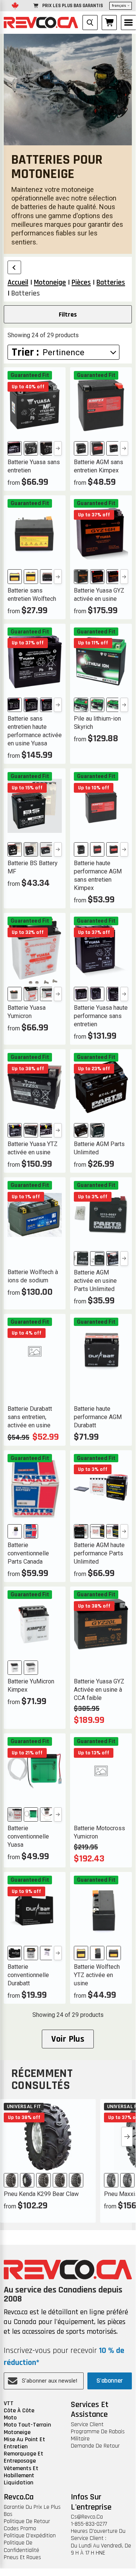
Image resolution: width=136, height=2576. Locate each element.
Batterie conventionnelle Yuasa (28, 1836)
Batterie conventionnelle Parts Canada (28, 1553)
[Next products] (127, 2137)
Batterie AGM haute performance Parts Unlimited (99, 1553)
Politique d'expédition (30, 2536)
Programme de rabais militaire (98, 2435)
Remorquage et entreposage (24, 2457)
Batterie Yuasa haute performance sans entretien (101, 1016)
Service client (87, 2424)
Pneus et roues (22, 2557)
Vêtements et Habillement (21, 2472)
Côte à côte (19, 2411)
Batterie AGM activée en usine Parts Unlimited (95, 1281)
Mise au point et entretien (24, 2443)
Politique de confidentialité (21, 2546)
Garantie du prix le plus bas (32, 2511)
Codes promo (20, 2528)
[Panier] (109, 23)
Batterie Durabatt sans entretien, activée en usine (30, 1417)
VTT (9, 2403)
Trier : (25, 352)
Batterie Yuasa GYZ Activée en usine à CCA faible (99, 1690)
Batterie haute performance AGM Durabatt (98, 1417)
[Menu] (128, 23)
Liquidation (18, 2483)
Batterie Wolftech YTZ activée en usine (97, 1975)
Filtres (68, 314)
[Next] (58, 448)
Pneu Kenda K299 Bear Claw (41, 2194)
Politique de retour (27, 2521)
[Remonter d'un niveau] (14, 267)
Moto (10, 2418)
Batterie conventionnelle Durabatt (28, 1975)
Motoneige (17, 2432)
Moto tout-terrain (27, 2425)
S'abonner (110, 2381)
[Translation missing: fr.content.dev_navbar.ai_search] (90, 23)
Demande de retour (95, 2446)
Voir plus (68, 2039)
